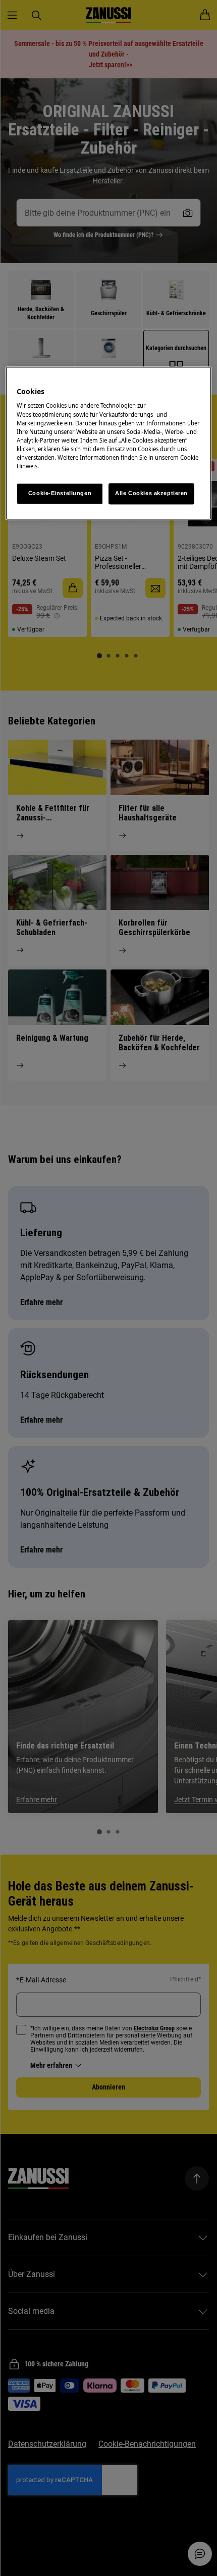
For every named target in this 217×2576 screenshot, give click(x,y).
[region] (109, 443)
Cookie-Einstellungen (60, 493)
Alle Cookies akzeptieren (151, 493)
